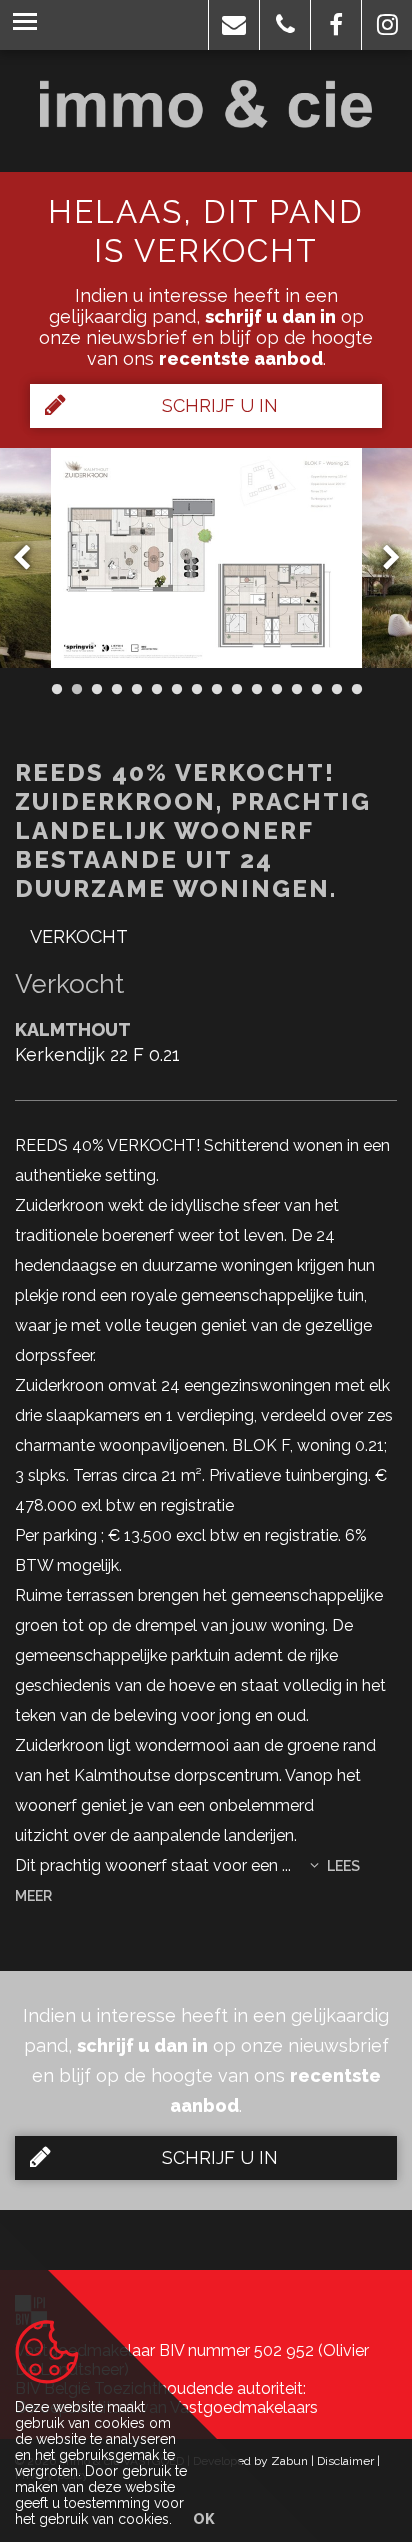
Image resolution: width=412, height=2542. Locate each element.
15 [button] (336, 689)
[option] (206, 558)
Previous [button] (31, 558)
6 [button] (156, 689)
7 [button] (176, 689)
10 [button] (236, 689)
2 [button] (76, 689)
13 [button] (296, 689)
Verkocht (79, 936)
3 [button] (96, 689)
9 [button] (216, 689)
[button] (234, 25)
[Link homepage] (206, 104)
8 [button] (196, 689)
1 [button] (56, 689)
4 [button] (116, 689)
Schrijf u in (220, 405)
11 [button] (256, 689)
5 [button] (136, 689)
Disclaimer (345, 2461)
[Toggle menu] (25, 25)
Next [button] (382, 558)
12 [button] (276, 689)
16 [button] (356, 689)
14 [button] (316, 689)
